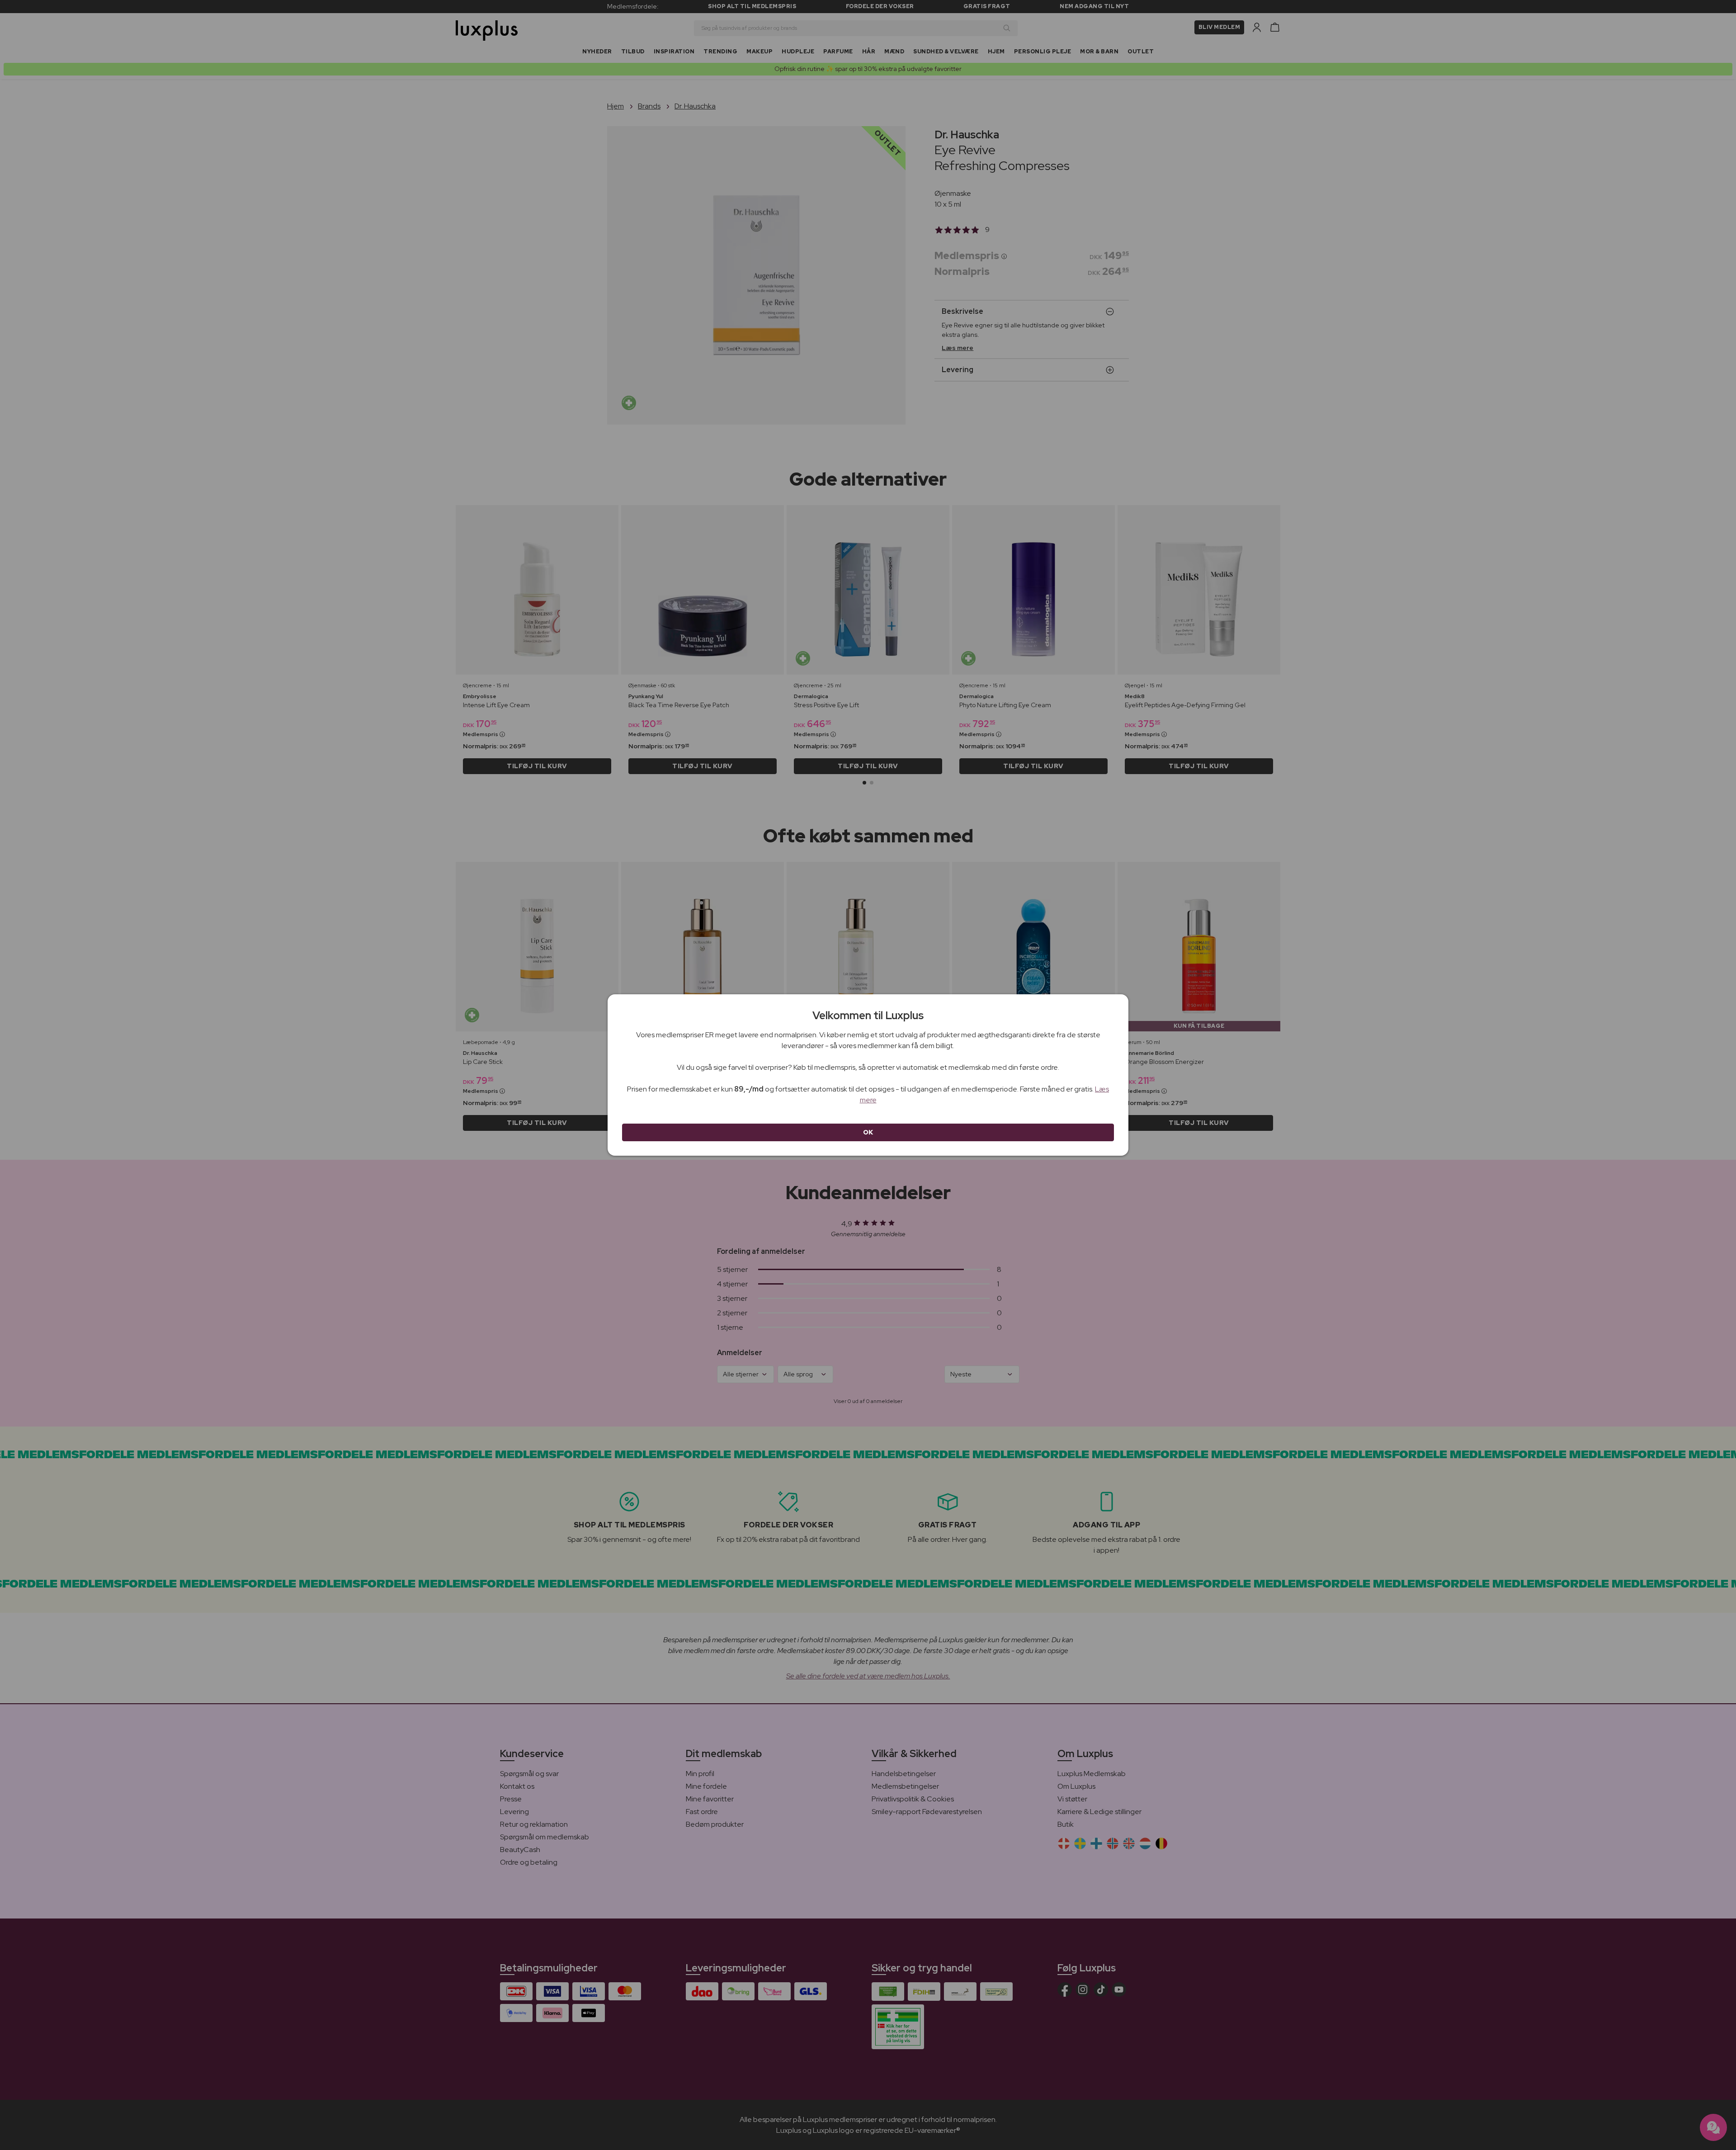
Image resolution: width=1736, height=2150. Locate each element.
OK (868, 1132)
